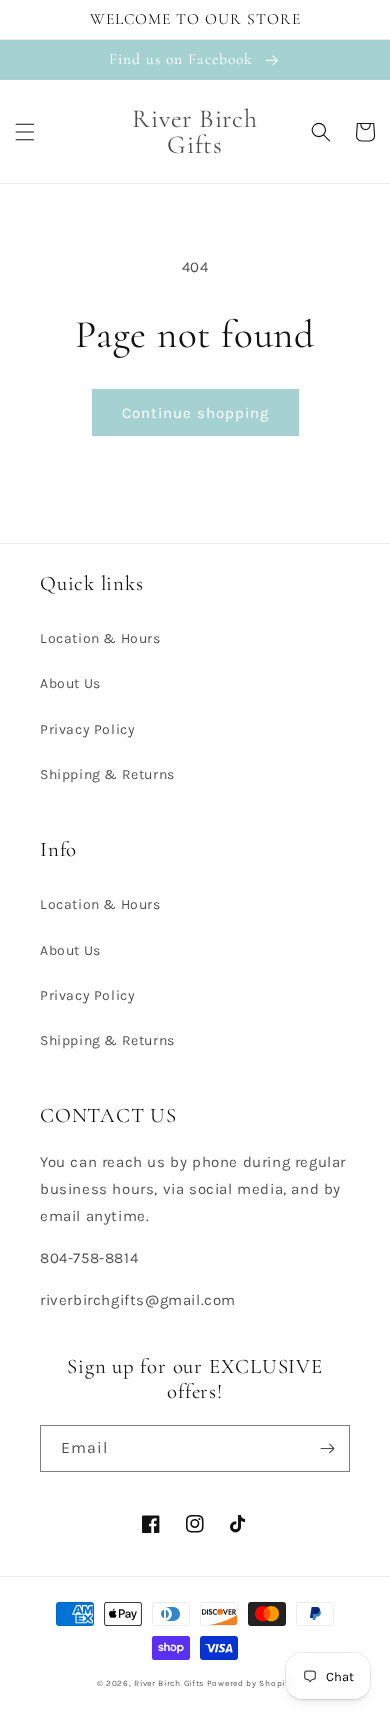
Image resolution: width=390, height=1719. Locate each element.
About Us (70, 683)
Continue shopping (195, 413)
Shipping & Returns (107, 774)
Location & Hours (100, 638)
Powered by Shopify (250, 1683)
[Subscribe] (327, 1448)
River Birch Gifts (169, 1683)
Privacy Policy (87, 729)
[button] (25, 132)
